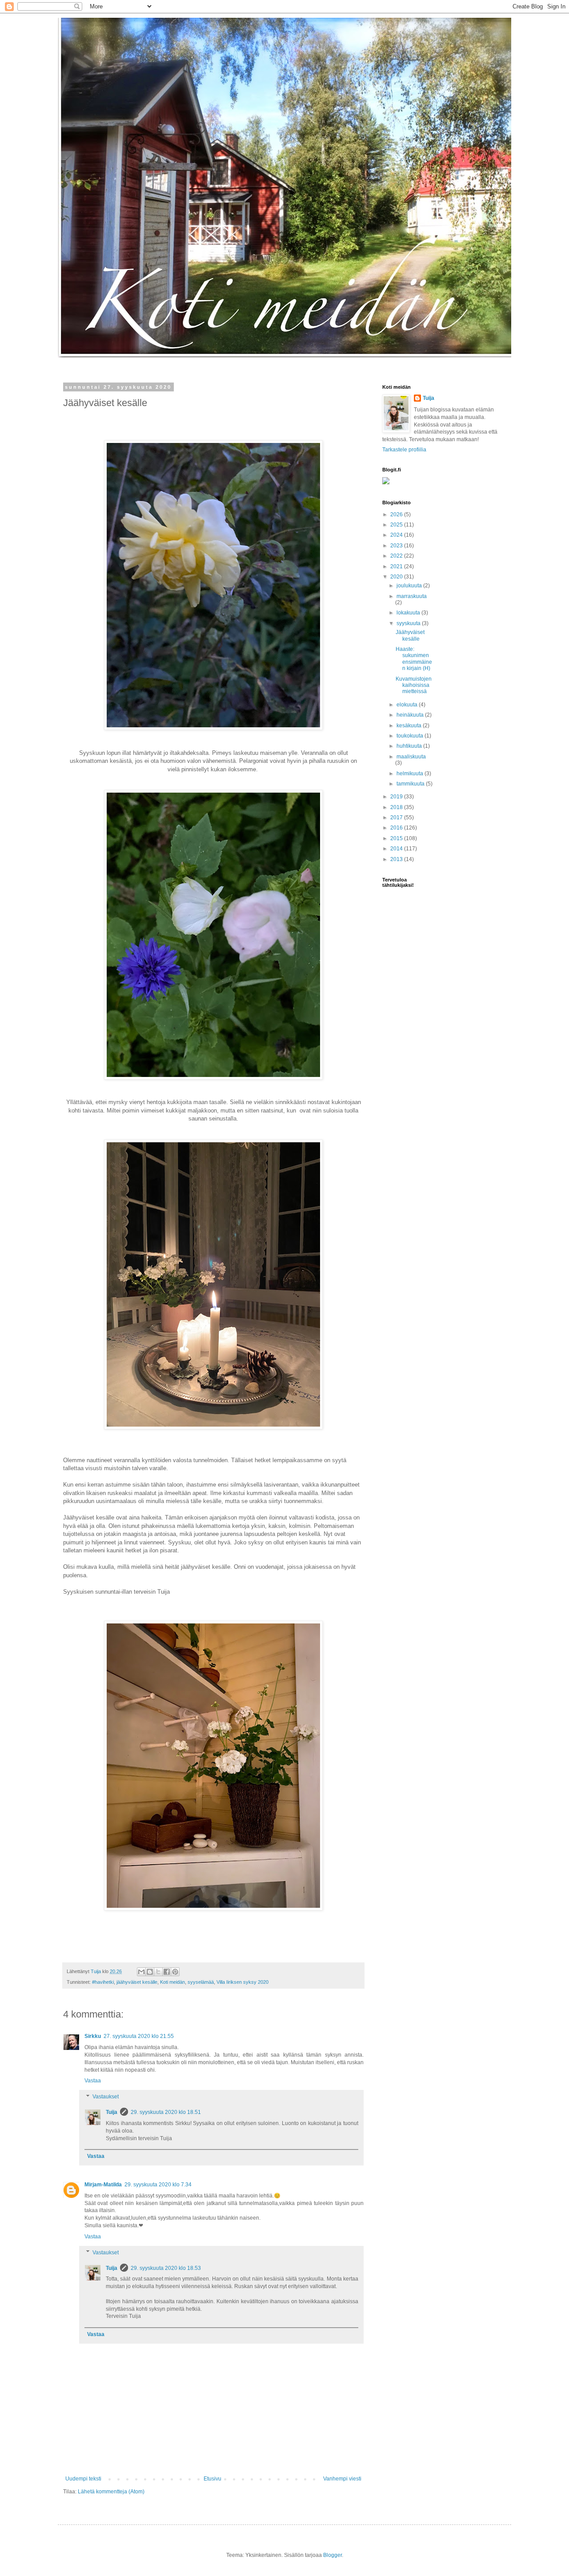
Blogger (333, 2555)
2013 (397, 859)
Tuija (112, 2112)
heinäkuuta (411, 715)
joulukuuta (410, 586)
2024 (397, 535)
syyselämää (201, 1982)
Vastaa (93, 2081)
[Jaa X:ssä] (158, 1972)
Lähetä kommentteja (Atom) (111, 2492)
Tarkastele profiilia (404, 450)
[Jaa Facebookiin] (167, 1972)
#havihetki (103, 1982)
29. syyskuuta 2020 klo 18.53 (166, 2268)
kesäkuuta (410, 726)
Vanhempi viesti (342, 2479)
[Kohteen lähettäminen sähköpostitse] (141, 1972)
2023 (397, 546)
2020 (397, 577)
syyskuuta (409, 623)
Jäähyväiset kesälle (410, 635)
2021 (397, 566)
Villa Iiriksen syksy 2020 (242, 1982)
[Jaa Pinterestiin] (175, 1972)
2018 (397, 807)
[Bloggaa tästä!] (150, 1972)
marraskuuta (412, 596)
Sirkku (93, 2036)
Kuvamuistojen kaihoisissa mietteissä (414, 685)
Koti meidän (172, 1982)
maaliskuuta (411, 757)
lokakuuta (409, 613)
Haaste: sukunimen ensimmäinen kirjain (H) (414, 659)
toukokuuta (411, 736)
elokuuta (408, 705)
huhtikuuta (410, 746)
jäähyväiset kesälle (137, 1982)
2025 (397, 525)
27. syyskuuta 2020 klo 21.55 (139, 2036)
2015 (397, 838)
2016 (397, 828)
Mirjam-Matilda (103, 2185)
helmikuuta (411, 774)
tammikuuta (411, 784)
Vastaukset (106, 2097)
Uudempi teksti (83, 2479)
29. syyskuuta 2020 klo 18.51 (166, 2112)
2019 (397, 797)
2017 (397, 817)
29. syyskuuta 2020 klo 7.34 (158, 2185)
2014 (397, 849)
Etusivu (212, 2479)
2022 (397, 556)
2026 (397, 514)
